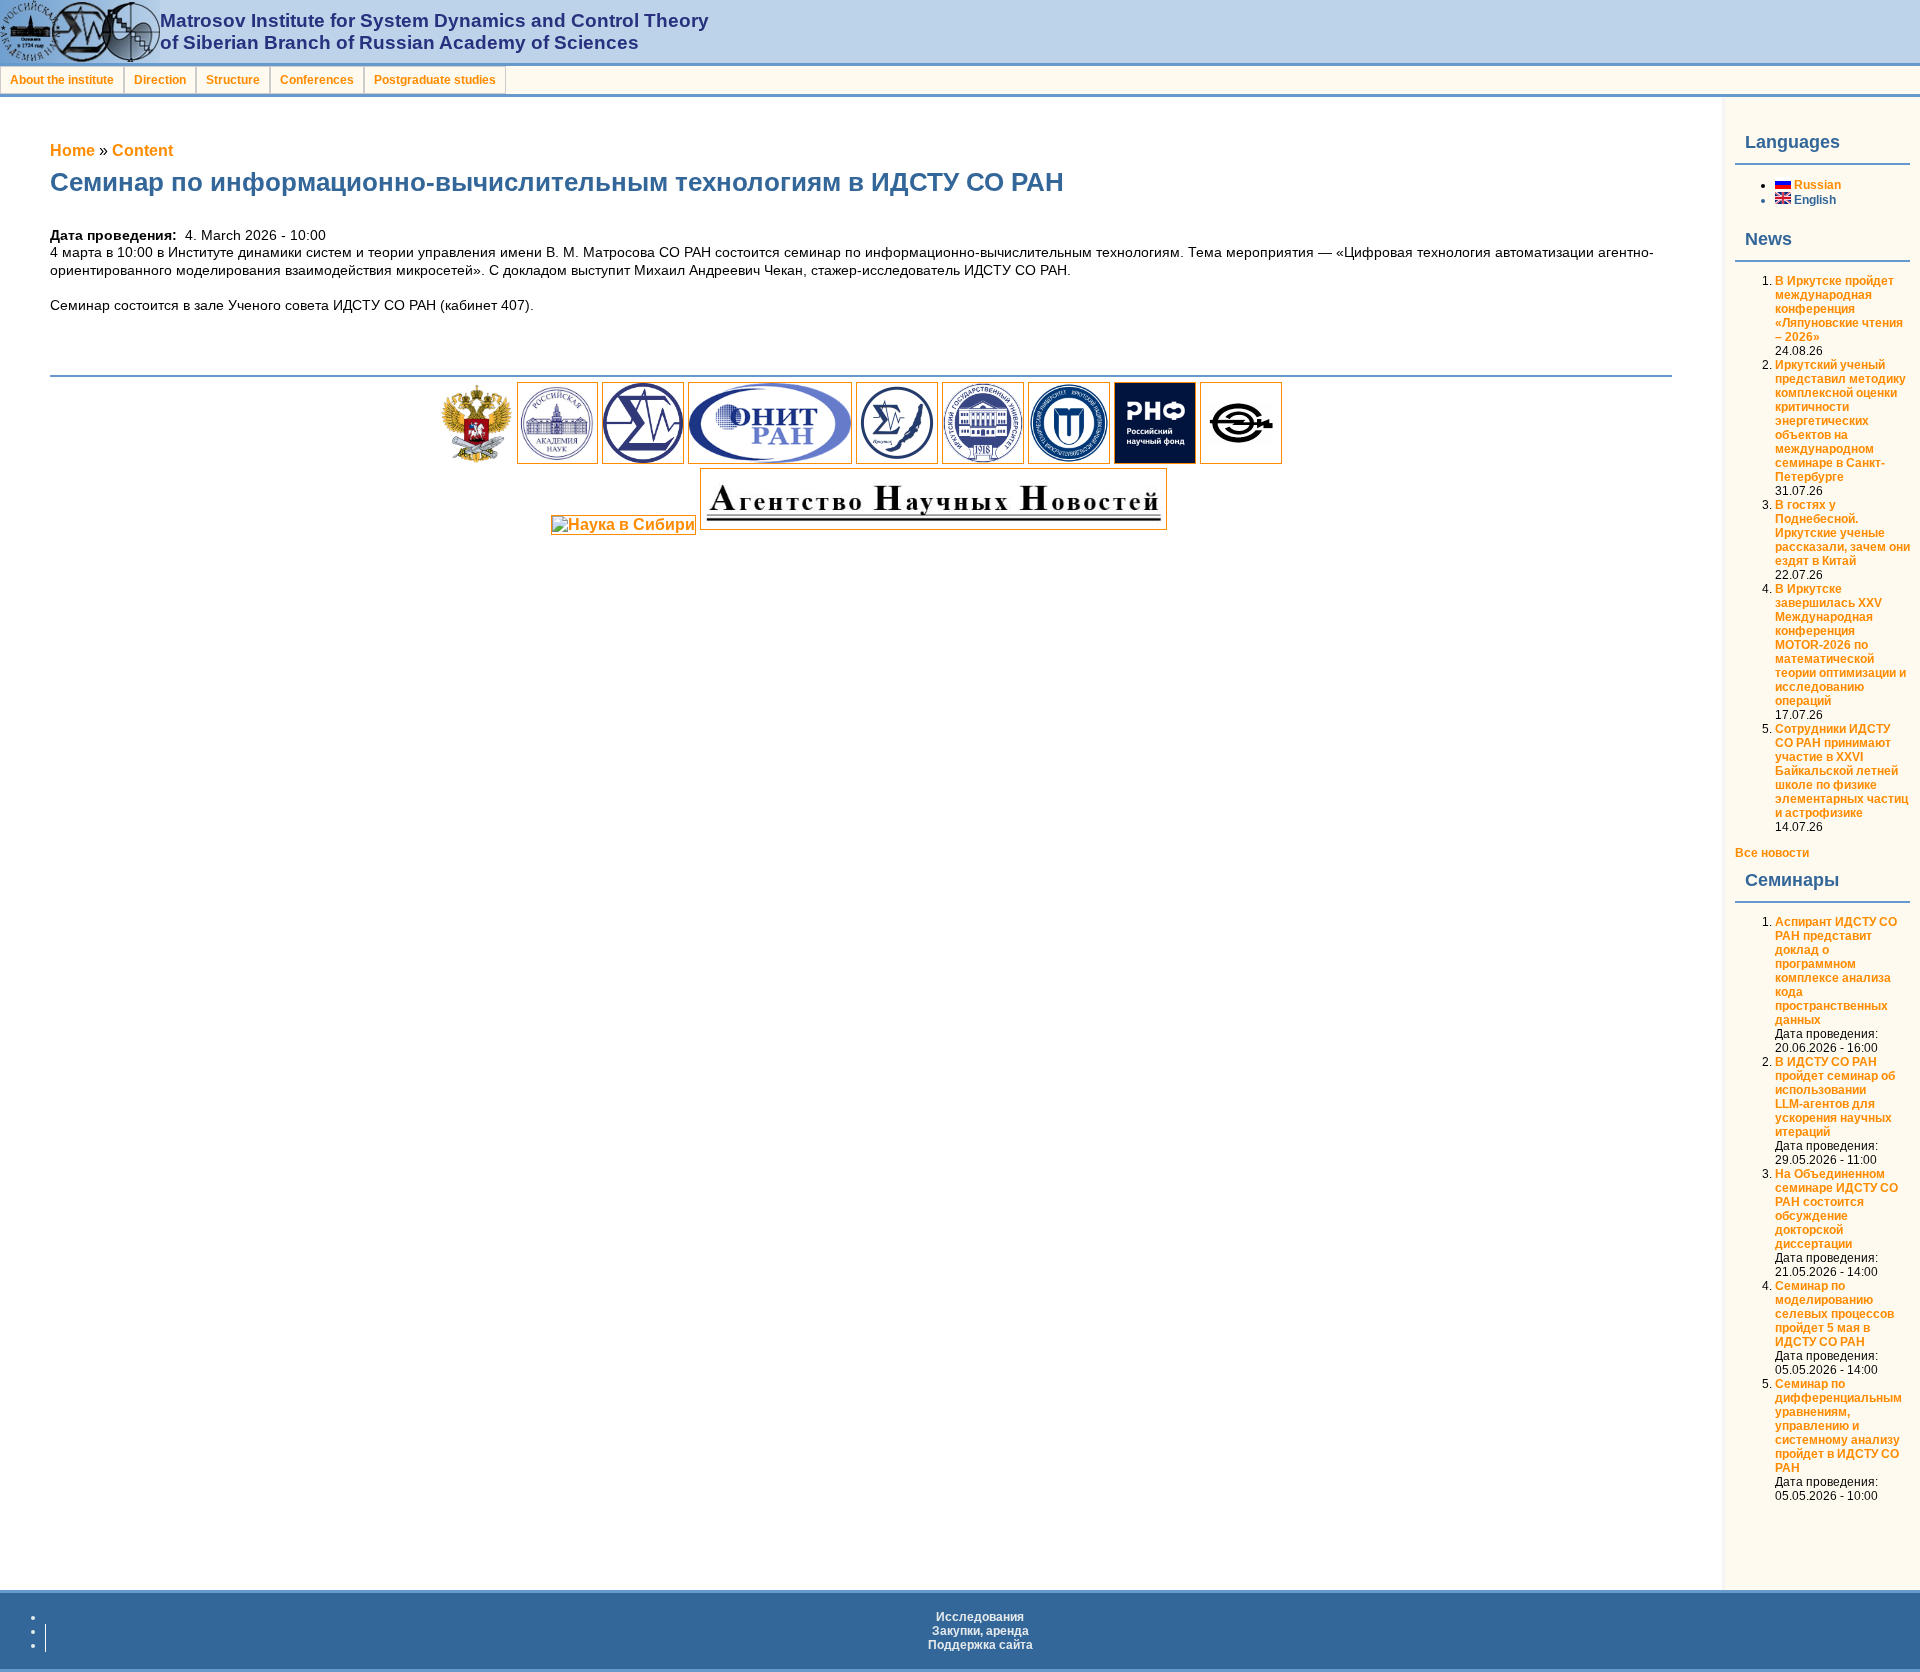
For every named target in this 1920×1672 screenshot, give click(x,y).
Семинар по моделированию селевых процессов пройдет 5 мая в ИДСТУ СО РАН (1834, 1314)
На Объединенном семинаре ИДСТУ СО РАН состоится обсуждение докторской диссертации (1836, 1209)
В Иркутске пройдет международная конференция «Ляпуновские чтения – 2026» (1839, 309)
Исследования (980, 1617)
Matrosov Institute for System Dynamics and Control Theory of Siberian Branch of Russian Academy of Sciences (434, 31)
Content (142, 150)
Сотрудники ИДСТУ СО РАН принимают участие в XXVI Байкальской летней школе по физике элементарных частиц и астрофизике (1841, 771)
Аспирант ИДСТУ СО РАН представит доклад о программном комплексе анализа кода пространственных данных (1836, 971)
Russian (1816, 185)
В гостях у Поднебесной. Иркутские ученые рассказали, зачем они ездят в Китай (1842, 533)
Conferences (317, 80)
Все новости (1772, 853)
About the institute (62, 80)
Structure (233, 80)
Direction (160, 80)
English (1813, 200)
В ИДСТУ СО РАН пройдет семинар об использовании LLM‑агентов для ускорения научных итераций (1835, 1097)
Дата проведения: (1826, 1034)
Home (72, 150)
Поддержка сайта (980, 1645)
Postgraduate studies (435, 80)
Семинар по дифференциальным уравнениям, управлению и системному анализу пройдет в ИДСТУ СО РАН (1838, 1426)
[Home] (80, 57)
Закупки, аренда (980, 1631)
